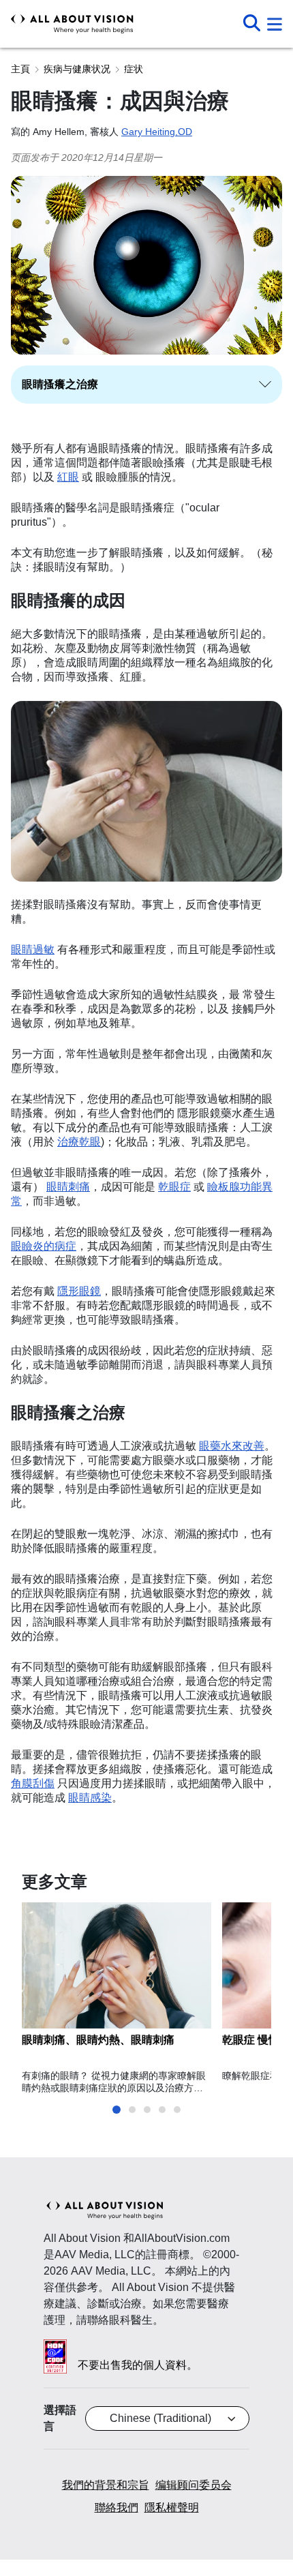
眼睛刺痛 (68, 1187)
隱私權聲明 (172, 2507)
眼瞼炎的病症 (44, 1246)
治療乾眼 (79, 1142)
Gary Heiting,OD (157, 132)
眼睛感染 (90, 1798)
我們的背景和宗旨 (106, 2485)
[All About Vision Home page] (72, 24)
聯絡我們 (117, 2507)
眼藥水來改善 (232, 1446)
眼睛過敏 (33, 949)
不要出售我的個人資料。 (138, 2365)
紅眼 (68, 477)
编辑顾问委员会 (194, 2485)
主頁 (20, 69)
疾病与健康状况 (77, 69)
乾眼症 (174, 1187)
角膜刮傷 (33, 1783)
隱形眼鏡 (79, 1291)
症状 (134, 69)
